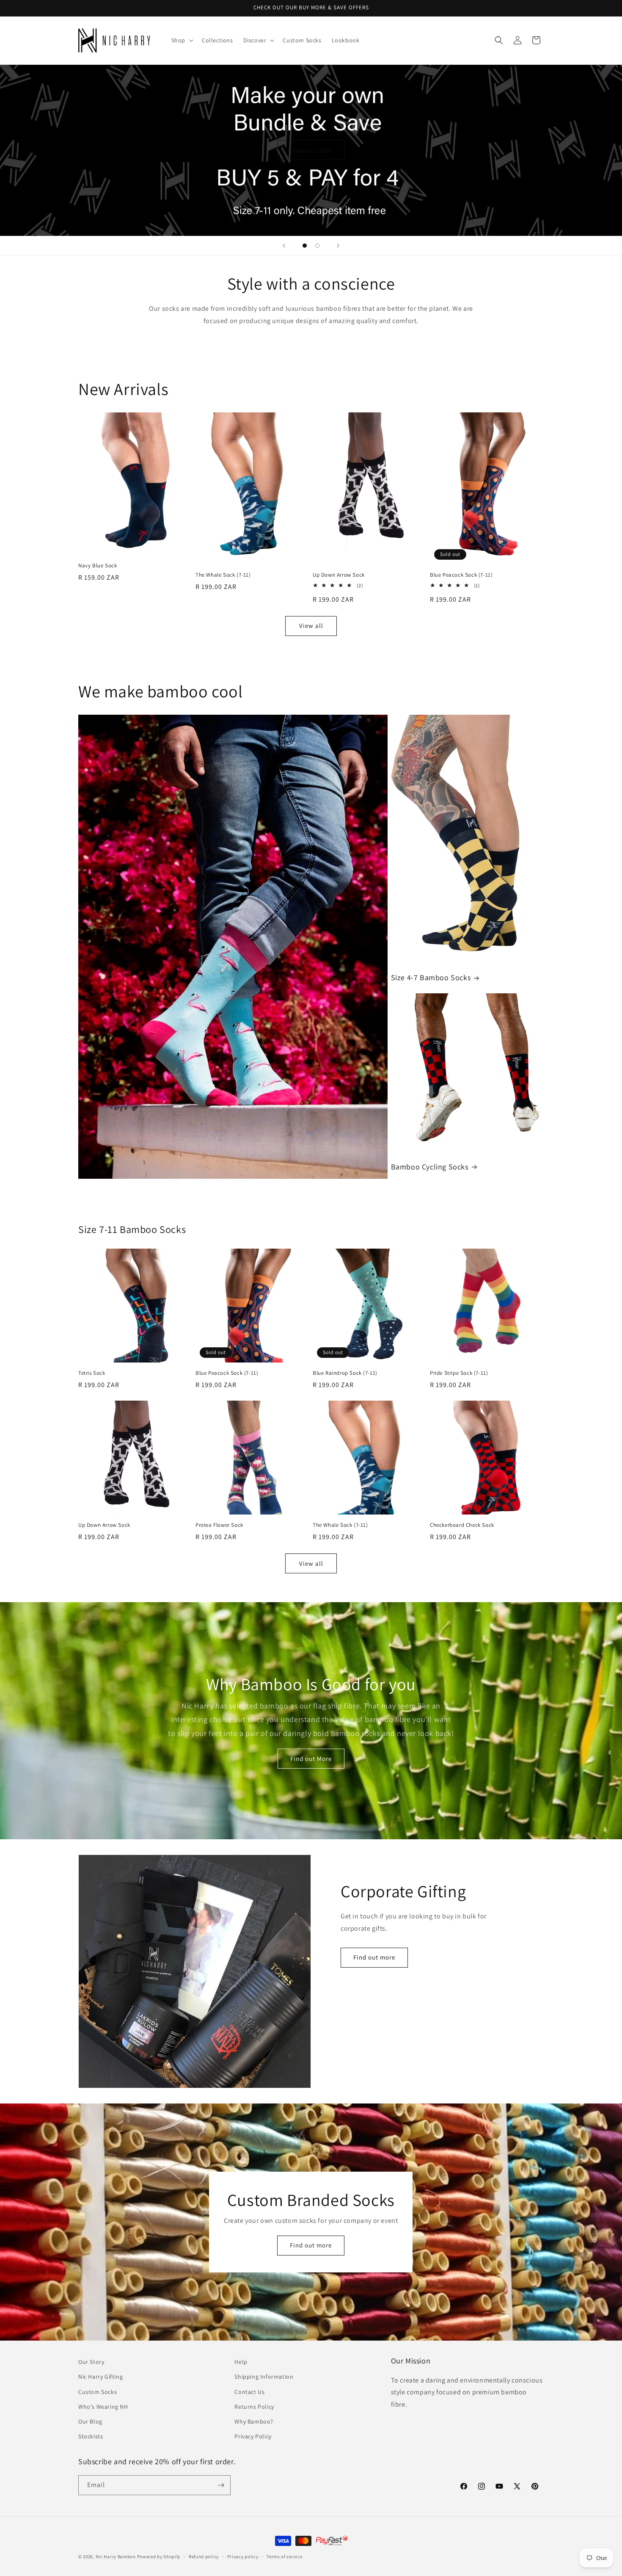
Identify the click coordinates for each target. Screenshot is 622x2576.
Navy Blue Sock (98, 566)
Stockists (91, 2436)
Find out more (374, 1957)
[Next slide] (338, 246)
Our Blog (90, 2421)
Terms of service (284, 2557)
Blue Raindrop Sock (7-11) (345, 1373)
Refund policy (204, 2557)
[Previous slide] (284, 246)
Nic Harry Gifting (100, 2377)
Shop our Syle (311, 150)
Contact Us (249, 2392)
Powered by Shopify (159, 2557)
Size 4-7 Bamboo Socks (431, 977)
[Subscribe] (221, 2485)
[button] (182, 40)
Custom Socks (98, 2392)
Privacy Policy (253, 2436)
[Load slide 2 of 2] (317, 246)
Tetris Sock (92, 1373)
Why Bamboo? (254, 2421)
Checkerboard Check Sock (462, 1525)
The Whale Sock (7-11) (223, 575)
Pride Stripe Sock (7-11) (459, 1373)
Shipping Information (264, 2377)
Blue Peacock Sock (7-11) (461, 575)
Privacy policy (243, 2557)
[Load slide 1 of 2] (305, 246)
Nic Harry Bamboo (116, 2557)
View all (311, 626)
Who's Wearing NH (103, 2407)
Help (241, 2362)
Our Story (91, 2362)
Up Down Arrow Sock (339, 575)
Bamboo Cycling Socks (430, 1167)
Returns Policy (254, 2407)
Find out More (311, 1759)
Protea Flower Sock (219, 1525)
